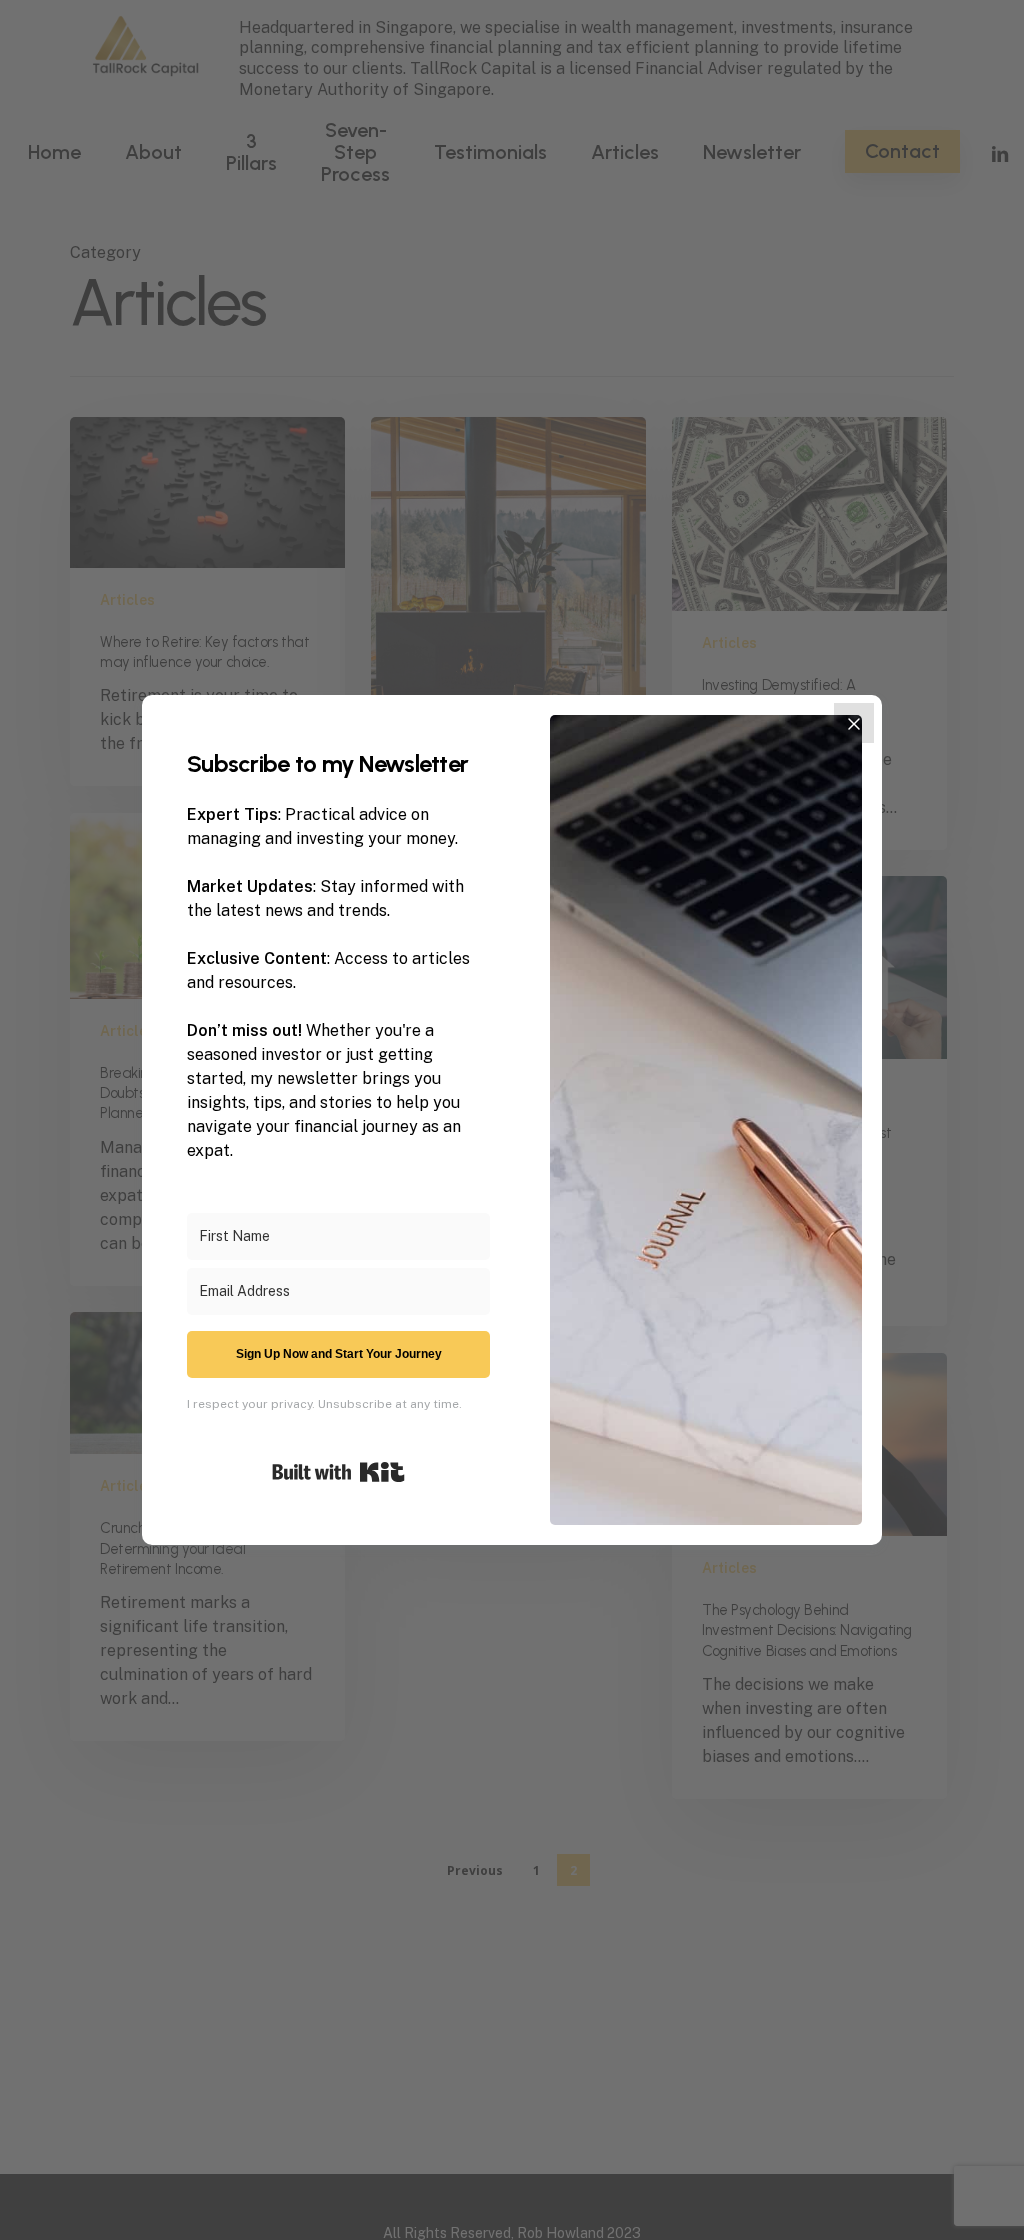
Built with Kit (338, 1472)
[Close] (854, 723)
